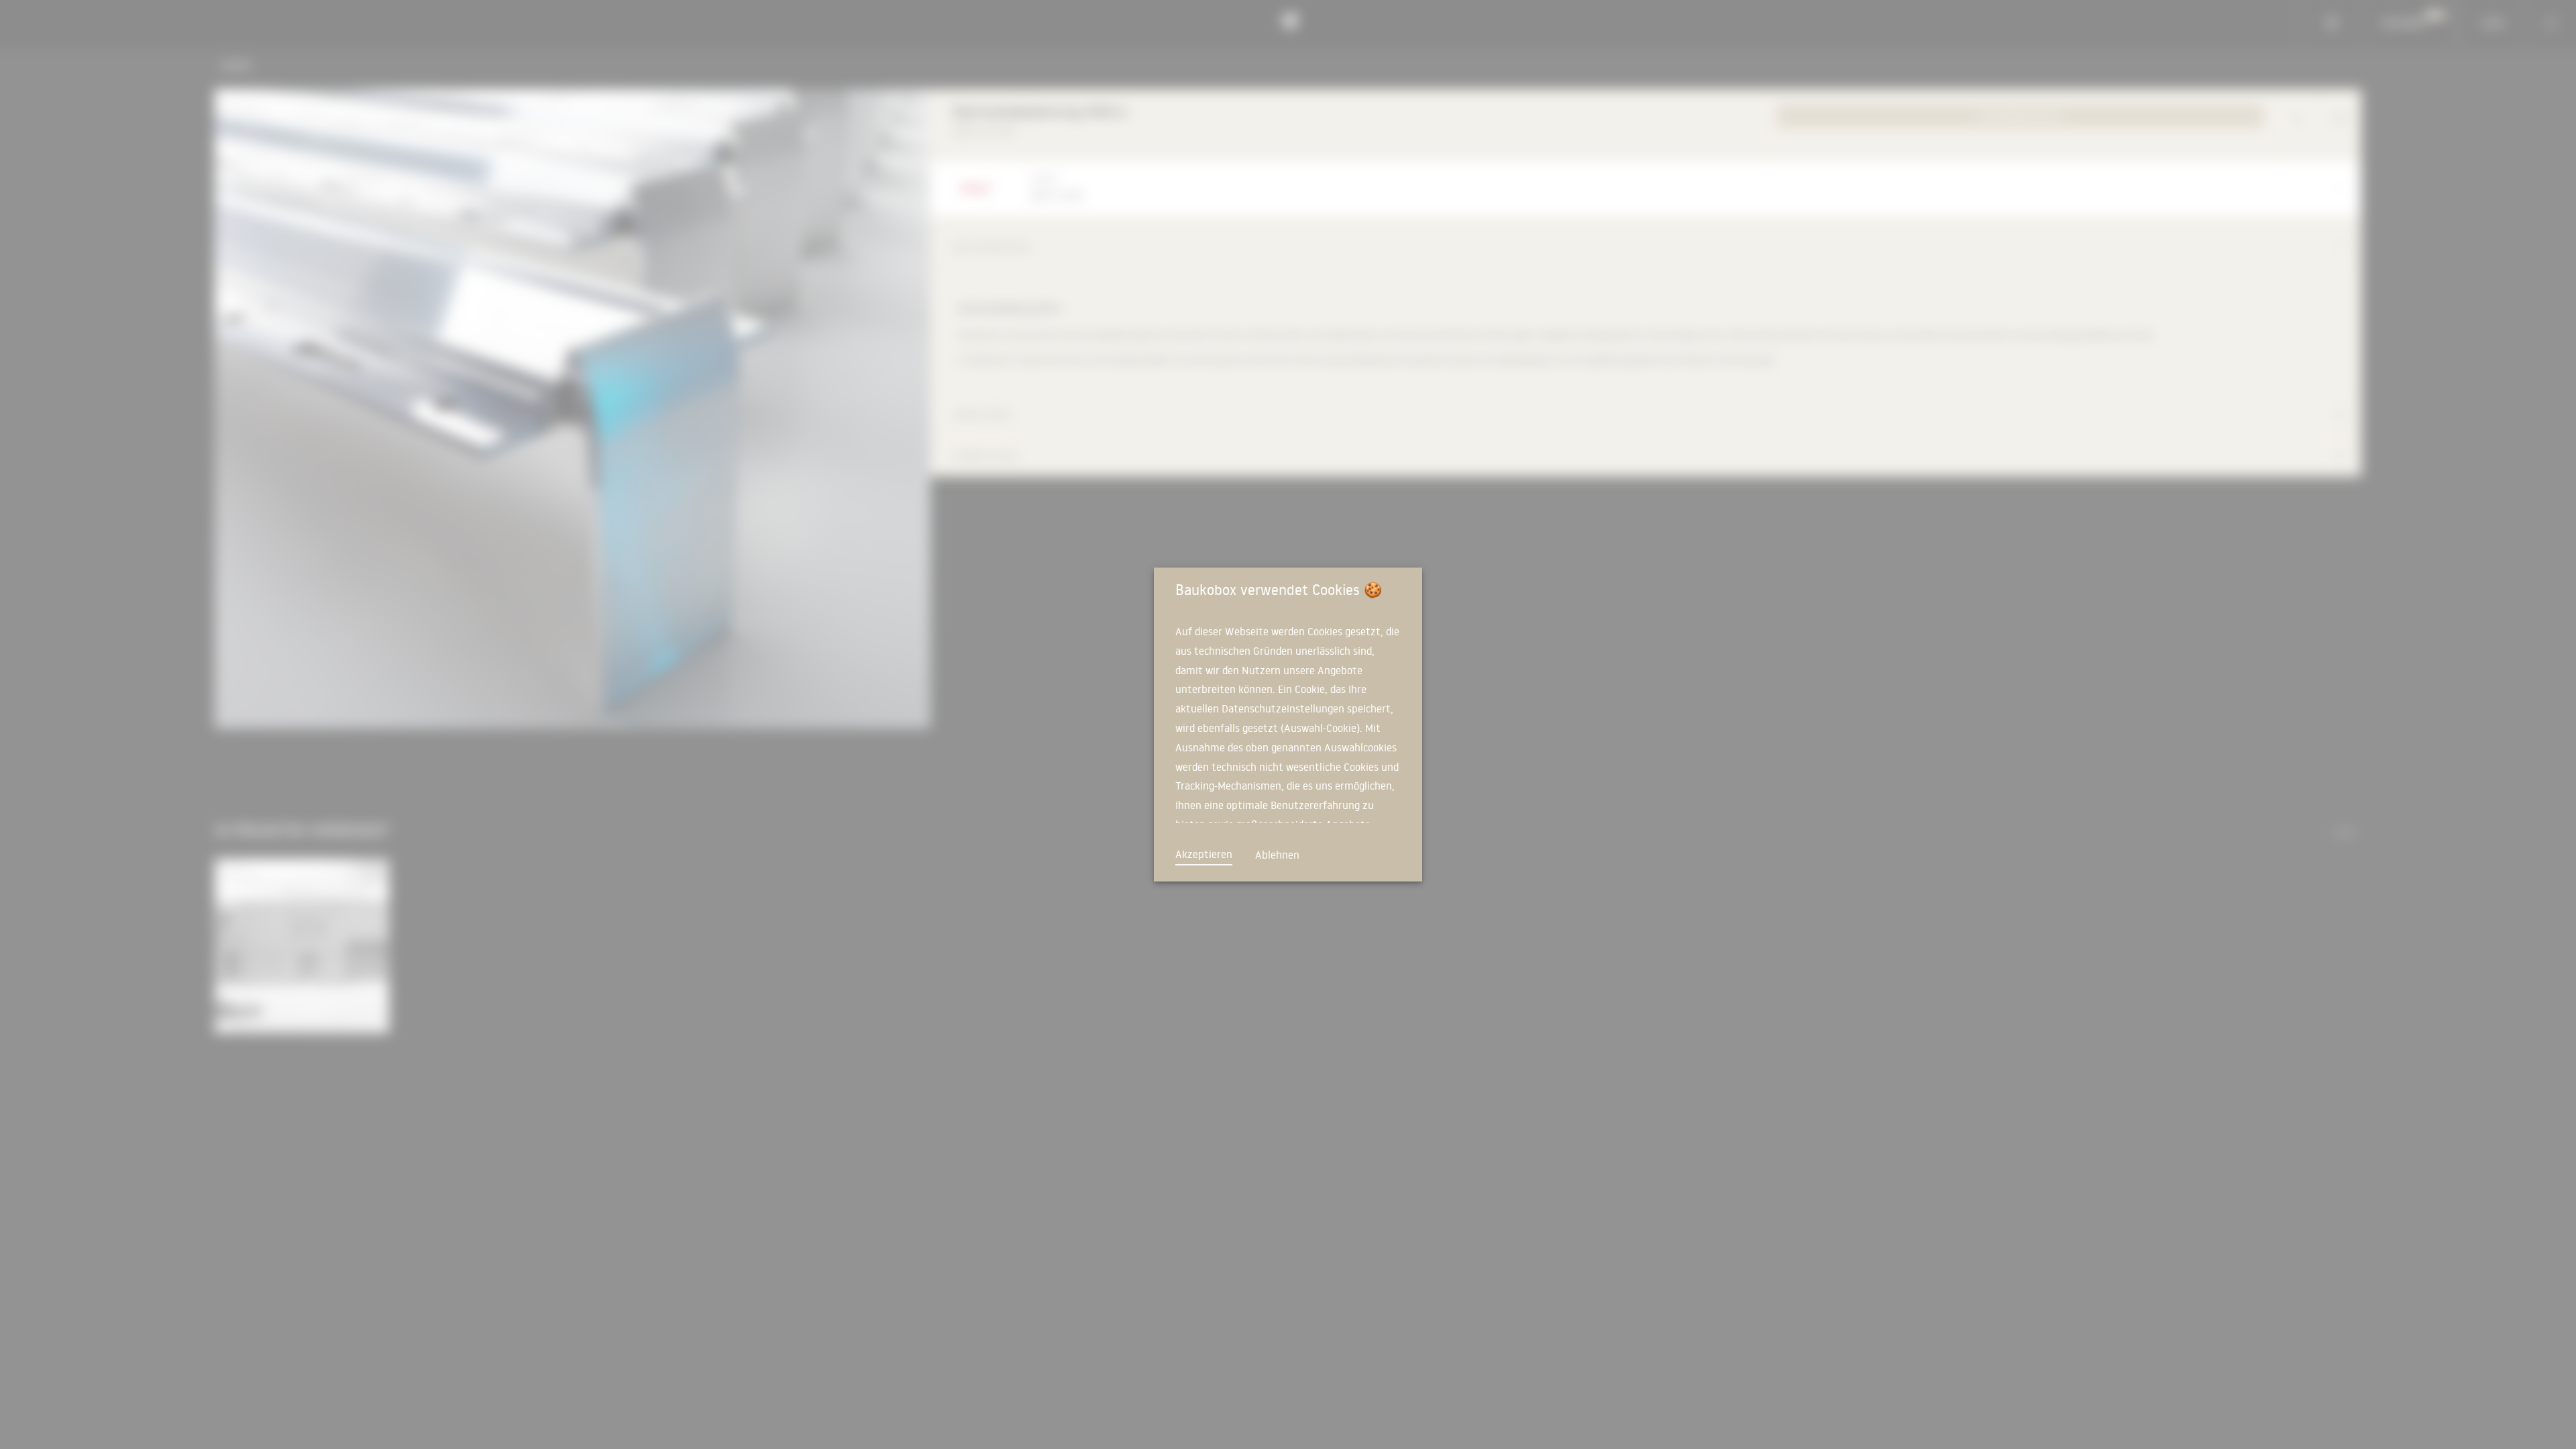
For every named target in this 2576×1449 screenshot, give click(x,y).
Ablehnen (1277, 855)
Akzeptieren (1204, 854)
